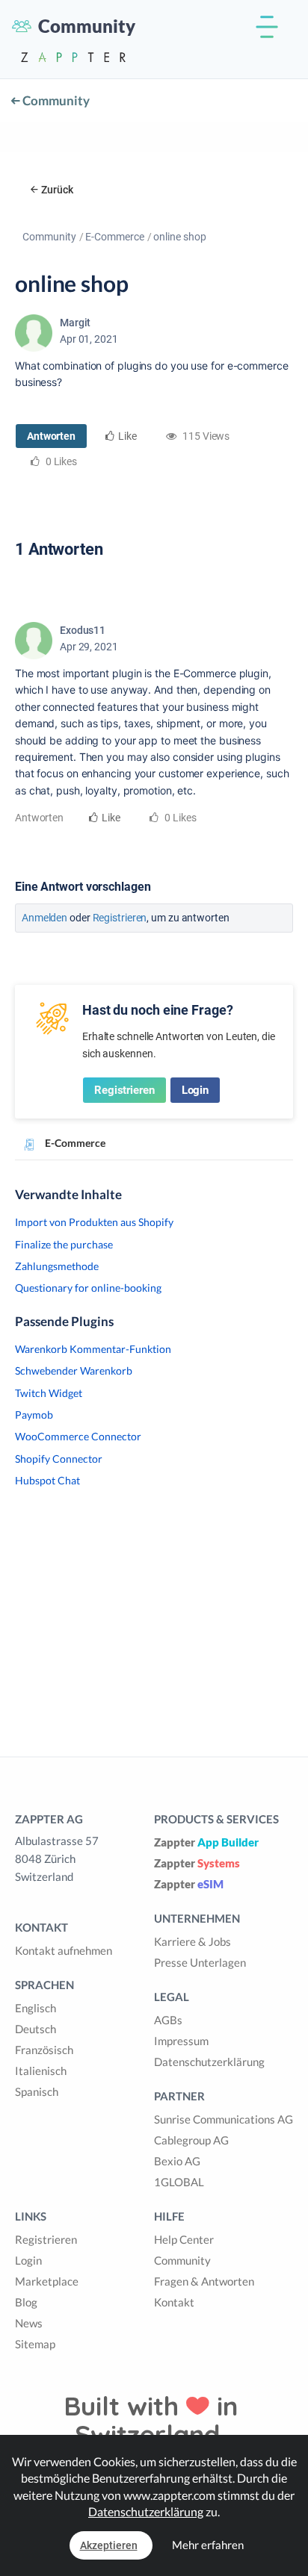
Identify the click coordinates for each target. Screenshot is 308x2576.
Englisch (36, 2008)
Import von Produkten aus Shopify (94, 1222)
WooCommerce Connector (78, 1436)
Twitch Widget (49, 1393)
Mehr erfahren (208, 2545)
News (29, 2323)
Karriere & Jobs (192, 1941)
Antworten (51, 436)
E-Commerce (115, 237)
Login (195, 1090)
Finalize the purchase (64, 1244)
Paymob (34, 1415)
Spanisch (37, 2091)
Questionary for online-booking (88, 1288)
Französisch (44, 2050)
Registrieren (120, 918)
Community (55, 100)
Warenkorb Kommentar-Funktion (93, 1349)
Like (127, 436)
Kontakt (174, 2302)
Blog (26, 2302)
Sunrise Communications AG (224, 2119)
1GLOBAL (179, 2182)
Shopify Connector (59, 1459)
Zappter (206, 1842)
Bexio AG (177, 2161)
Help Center (184, 2239)
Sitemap (35, 2344)
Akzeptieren (109, 2545)
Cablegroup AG (191, 2140)
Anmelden (44, 918)
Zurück (57, 190)
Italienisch (41, 2071)
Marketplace (47, 2281)
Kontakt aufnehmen (64, 1950)
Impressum (181, 2041)
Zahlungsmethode (57, 1266)
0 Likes (179, 818)
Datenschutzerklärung (209, 2062)
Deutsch (36, 2029)
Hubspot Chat (47, 1480)
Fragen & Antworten (204, 2281)
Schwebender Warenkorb (74, 1371)
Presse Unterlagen (200, 1962)
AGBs (168, 2020)
